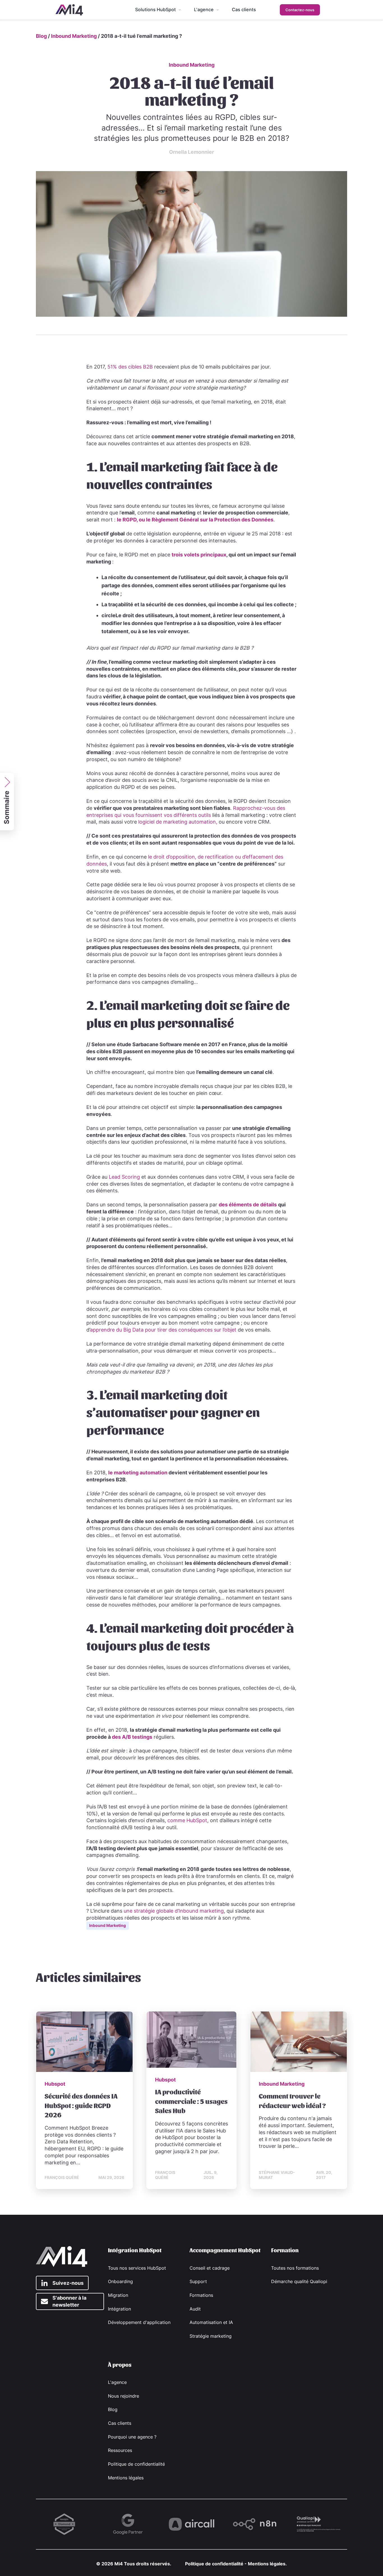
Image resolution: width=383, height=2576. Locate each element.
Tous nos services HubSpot (137, 2268)
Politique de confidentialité (136, 2464)
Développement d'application (139, 2322)
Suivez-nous (68, 2283)
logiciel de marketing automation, (178, 822)
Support (198, 2282)
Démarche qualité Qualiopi (299, 2282)
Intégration (119, 2309)
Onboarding (120, 2282)
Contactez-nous (300, 10)
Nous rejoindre (124, 2396)
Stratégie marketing (211, 2336)
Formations (201, 2295)
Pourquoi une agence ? (132, 2437)
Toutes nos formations (295, 2268)
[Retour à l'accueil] (69, 10)
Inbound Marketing (74, 36)
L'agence (117, 2382)
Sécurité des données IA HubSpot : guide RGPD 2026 (81, 2105)
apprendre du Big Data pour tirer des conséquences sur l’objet (163, 1330)
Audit (195, 2309)
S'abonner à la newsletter (69, 2301)
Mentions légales (126, 2478)
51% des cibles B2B (130, 367)
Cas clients (120, 2423)
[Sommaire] (8, 777)
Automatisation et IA (211, 2322)
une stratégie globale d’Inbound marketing (174, 1911)
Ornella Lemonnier (191, 152)
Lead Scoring (124, 1177)
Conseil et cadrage (210, 2268)
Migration (118, 2295)
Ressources (120, 2450)
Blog (41, 36)
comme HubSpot (187, 1820)
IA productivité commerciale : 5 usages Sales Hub (191, 2101)
